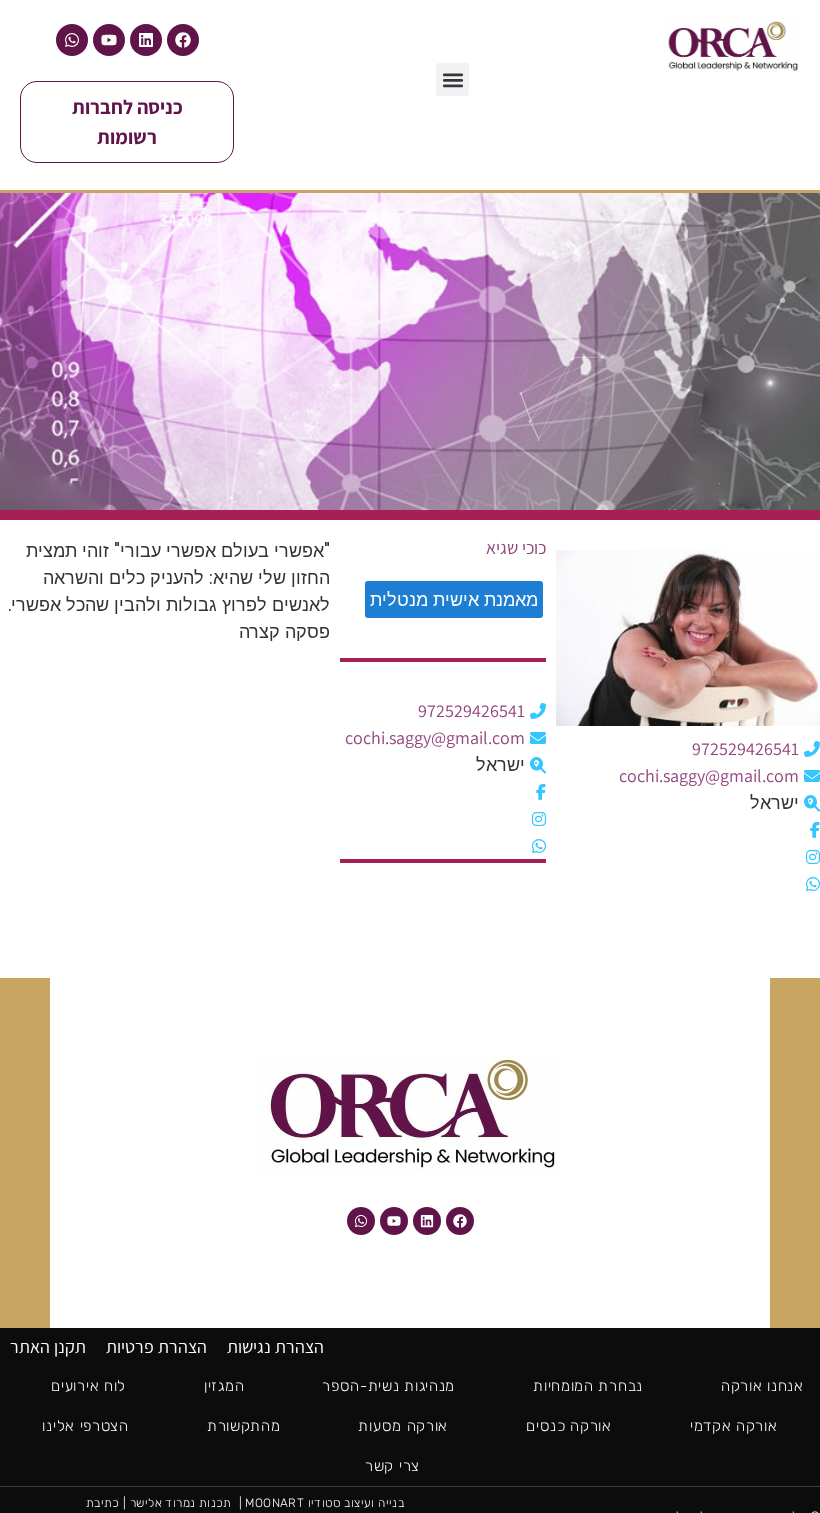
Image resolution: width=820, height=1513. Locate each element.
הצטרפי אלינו (85, 1426)
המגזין (224, 1386)
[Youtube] (109, 40)
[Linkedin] (146, 40)
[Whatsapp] (72, 40)
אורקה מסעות (403, 1426)
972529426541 (745, 748)
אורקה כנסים (569, 1426)
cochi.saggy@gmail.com (709, 775)
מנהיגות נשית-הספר (388, 1386)
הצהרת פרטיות (156, 1346)
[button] (452, 79)
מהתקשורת (244, 1426)
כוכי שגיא (516, 548)
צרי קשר (392, 1466)
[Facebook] (183, 40)
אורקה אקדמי (734, 1426)
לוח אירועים (88, 1386)
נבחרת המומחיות (588, 1386)
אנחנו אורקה (762, 1386)
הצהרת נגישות (275, 1346)
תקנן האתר (48, 1346)
